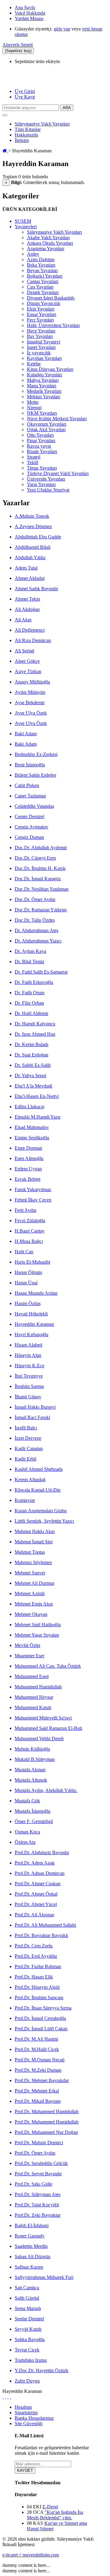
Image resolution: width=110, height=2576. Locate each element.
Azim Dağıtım (41, 259)
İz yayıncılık (39, 353)
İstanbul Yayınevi (44, 342)
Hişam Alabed (28, 1345)
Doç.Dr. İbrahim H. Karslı (40, 868)
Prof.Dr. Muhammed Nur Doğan (46, 2132)
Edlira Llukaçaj (29, 1107)
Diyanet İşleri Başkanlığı (51, 298)
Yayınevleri (26, 227)
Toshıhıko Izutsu (31, 2360)
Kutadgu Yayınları (44, 375)
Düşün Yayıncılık (44, 303)
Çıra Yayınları (40, 287)
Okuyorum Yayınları (47, 424)
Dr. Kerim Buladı (31, 1044)
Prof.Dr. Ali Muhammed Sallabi (45, 1925)
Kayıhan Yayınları (44, 358)
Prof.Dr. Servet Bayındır (38, 2174)
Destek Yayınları (43, 292)
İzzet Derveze (28, 1438)
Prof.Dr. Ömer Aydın (35, 2153)
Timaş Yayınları (42, 468)
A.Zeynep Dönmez (33, 526)
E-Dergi (50, 2507)
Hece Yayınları (41, 331)
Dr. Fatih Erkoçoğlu (34, 982)
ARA (67, 108)
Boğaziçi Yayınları (45, 276)
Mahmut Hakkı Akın (35, 1531)
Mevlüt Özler (28, 1645)
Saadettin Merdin (31, 2246)
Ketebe (34, 364)
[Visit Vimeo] (10, 2397)
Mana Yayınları (42, 386)
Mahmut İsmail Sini (34, 1542)
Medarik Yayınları (44, 391)
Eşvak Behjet (28, 1179)
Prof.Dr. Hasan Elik (34, 1977)
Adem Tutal (26, 568)
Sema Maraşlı (28, 2308)
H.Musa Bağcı (29, 1241)
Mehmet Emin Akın (34, 1604)
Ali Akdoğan (27, 609)
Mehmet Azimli (30, 1593)
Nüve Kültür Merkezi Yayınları (57, 419)
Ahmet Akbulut (30, 578)
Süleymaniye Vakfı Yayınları (42, 124)
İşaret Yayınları (41, 347)
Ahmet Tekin (27, 599)
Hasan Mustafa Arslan (36, 1293)
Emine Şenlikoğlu (32, 1138)
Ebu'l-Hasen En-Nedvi (37, 1096)
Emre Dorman (28, 1148)
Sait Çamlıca (27, 2288)
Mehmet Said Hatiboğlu (38, 1625)
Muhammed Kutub (33, 1707)
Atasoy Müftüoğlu (32, 682)
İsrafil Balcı (26, 1428)
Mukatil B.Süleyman (35, 1759)
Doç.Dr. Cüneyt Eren (35, 858)
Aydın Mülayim (30, 692)
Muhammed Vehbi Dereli (39, 1739)
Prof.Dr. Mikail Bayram (38, 2101)
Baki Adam (26, 734)
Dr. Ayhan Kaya (30, 951)
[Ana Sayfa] (5, 151)
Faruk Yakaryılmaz (33, 1189)
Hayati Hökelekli (31, 1314)
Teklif (33, 462)
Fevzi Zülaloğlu (30, 1221)
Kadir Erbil (26, 1459)
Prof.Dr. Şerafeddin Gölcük (41, 2163)
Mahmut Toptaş (30, 1552)
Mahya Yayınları (43, 380)
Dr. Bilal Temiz (29, 962)
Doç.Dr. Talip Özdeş (35, 920)
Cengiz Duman (29, 837)
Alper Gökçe (27, 661)
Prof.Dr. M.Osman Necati (40, 2060)
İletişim (22, 140)
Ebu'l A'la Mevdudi (33, 1086)
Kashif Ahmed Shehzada (39, 1469)
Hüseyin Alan (28, 1355)
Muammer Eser (29, 1656)
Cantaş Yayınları (43, 281)
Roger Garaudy (30, 2236)
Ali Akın (23, 620)
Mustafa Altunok (31, 1780)
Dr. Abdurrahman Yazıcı (38, 941)
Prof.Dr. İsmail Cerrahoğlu (40, 2018)
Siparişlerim (26, 2413)
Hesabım (23, 2407)
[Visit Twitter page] (5, 2397)
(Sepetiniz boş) (18, 51)
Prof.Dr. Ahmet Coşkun (38, 1884)
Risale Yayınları (42, 451)
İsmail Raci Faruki (32, 1417)
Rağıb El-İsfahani (32, 2225)
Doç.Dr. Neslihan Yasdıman (42, 889)
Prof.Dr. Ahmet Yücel (36, 1904)
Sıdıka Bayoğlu (30, 2339)
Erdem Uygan (28, 1169)
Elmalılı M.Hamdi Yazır (38, 1117)
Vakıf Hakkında (30, 13)
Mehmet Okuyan (31, 1614)
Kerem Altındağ (30, 1480)
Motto (33, 402)
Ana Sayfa (25, 7)
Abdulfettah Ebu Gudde (38, 537)
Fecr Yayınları (40, 320)
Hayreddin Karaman (34, 1324)
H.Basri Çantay (30, 1231)
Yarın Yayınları (41, 484)
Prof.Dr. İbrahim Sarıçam (39, 1998)
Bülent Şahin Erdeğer (35, 775)
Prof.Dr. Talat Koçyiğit (37, 2205)
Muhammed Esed (32, 1676)
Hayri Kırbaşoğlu (31, 1334)
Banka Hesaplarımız (34, 2418)
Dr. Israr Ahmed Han (35, 1034)
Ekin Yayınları (41, 309)
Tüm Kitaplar (28, 129)
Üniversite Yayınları (46, 479)
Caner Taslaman (30, 796)
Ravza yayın (39, 446)
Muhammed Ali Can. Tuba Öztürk (48, 1666)
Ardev (33, 254)
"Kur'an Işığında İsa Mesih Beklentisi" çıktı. (55, 2515)
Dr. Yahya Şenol (30, 1075)
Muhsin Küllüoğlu (32, 1749)
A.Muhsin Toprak (32, 516)
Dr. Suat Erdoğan (31, 1055)
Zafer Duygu (27, 2381)
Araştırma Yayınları (46, 248)
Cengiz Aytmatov (31, 827)
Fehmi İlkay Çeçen (33, 1200)
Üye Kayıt (25, 97)
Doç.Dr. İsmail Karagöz (38, 879)
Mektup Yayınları (44, 397)
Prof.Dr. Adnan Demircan (40, 1873)
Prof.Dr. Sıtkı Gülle (33, 2184)
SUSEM (23, 221)
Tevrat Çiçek (27, 2350)
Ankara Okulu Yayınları (50, 243)
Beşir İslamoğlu (30, 765)
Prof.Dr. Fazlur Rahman (38, 1966)
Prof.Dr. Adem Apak (35, 1863)
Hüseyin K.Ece (29, 1366)
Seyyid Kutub (28, 2329)
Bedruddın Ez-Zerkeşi (36, 754)
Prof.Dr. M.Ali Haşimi (36, 2039)
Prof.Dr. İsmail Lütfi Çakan (41, 2029)
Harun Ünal (26, 1283)
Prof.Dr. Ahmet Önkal (36, 1894)
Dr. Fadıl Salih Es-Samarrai (41, 972)
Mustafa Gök (27, 1801)
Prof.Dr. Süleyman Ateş (38, 2194)
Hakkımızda (26, 135)
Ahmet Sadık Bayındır (36, 589)
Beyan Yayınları (42, 270)
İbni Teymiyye (29, 1376)
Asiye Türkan (28, 671)
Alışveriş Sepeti (18, 45)
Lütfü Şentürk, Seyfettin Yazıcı (44, 1521)
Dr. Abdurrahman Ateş (37, 930)
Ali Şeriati (24, 651)
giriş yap (62, 29)
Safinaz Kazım (29, 2267)
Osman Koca (27, 1832)
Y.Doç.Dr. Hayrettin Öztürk (42, 2370)
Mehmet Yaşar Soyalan (37, 1635)
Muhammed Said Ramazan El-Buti (48, 1728)
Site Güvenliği (29, 2423)
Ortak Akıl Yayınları (46, 429)
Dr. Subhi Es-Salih (33, 1065)
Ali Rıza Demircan (33, 640)
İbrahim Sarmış (29, 1386)
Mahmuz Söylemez (33, 1562)
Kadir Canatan (29, 1448)
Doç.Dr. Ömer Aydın (35, 899)
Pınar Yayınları (41, 440)
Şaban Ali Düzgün (33, 2257)
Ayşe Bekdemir (30, 703)
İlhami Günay (28, 1397)
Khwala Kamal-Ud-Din (38, 1490)
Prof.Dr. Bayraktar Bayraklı (41, 1935)
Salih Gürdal (27, 2298)
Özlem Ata (25, 1842)
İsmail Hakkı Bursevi (35, 1407)
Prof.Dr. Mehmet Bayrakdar (42, 2080)
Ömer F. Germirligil (34, 1821)
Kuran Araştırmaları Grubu (41, 1511)
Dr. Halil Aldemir (31, 1013)
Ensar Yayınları (42, 314)
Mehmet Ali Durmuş (35, 1583)
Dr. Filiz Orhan (29, 1003)
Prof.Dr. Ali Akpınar (34, 1915)
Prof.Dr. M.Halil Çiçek (37, 2049)
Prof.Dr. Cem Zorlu (34, 1946)
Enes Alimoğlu (29, 1158)
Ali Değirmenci (30, 630)
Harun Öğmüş (28, 1272)
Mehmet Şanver (30, 1573)
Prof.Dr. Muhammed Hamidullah (47, 2111)
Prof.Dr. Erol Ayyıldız (36, 1956)
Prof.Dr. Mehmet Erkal (37, 2091)
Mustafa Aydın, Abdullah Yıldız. (46, 1790)
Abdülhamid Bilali (33, 547)
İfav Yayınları (40, 336)
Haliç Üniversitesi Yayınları (53, 325)
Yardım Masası (29, 18)
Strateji (34, 457)
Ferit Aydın (26, 1210)
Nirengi (34, 408)
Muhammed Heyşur (34, 1697)
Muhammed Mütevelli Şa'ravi (43, 1718)
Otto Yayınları (40, 435)
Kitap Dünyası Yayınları (50, 369)
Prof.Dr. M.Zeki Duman (38, 2070)
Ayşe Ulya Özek (31, 713)
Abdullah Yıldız (30, 557)
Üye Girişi (25, 91)
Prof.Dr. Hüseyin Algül (37, 1987)
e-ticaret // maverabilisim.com (31, 2555)
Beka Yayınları (41, 265)
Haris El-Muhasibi (32, 1262)
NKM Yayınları (42, 413)
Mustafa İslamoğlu (33, 1811)
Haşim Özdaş (28, 1303)
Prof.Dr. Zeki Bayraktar (38, 2215)
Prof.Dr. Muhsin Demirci (39, 2143)
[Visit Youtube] (8, 2397)
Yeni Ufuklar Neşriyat (48, 490)
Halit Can (24, 1252)
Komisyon (25, 1500)
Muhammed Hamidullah (38, 1687)
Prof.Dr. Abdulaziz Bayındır (42, 1852)
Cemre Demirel (29, 816)
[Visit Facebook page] (3, 2397)
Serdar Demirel (29, 2319)
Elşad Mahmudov (32, 1127)
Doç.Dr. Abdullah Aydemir (41, 848)
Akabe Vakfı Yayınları (48, 238)
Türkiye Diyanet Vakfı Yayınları (58, 473)
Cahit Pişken (27, 785)
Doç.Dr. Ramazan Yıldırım (41, 910)
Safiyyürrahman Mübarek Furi (44, 2277)
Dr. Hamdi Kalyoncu (35, 1024)
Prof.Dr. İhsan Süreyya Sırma (43, 2008)
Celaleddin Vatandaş (34, 806)
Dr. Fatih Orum (29, 993)
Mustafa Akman (30, 1770)
